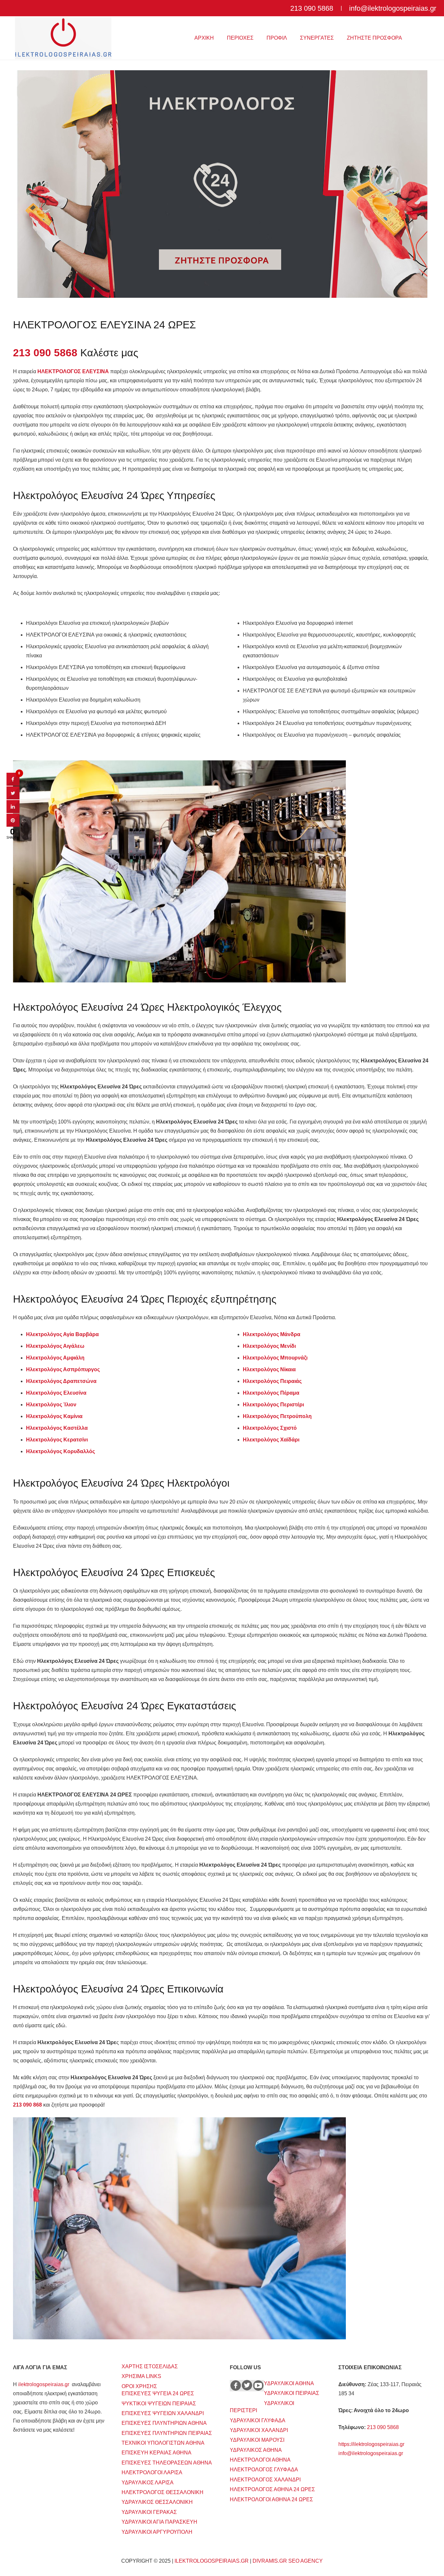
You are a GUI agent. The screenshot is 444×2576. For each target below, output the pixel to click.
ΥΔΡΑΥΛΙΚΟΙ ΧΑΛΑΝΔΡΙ (259, 2430)
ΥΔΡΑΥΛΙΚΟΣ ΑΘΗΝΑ (256, 2450)
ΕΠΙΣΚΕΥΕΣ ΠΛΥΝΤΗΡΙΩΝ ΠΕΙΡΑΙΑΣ (167, 2433)
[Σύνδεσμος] (63, 38)
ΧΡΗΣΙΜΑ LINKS (141, 2376)
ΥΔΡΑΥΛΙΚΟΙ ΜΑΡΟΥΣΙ (257, 2440)
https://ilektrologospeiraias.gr (371, 2444)
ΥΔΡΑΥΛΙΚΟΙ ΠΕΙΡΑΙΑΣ (292, 2393)
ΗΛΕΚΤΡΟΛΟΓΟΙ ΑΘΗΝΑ (260, 2460)
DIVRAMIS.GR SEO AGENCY (288, 2561)
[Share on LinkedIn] (13, 811)
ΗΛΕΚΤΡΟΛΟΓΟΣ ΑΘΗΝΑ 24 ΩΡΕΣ (272, 2489)
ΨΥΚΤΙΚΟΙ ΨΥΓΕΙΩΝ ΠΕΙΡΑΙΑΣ (159, 2404)
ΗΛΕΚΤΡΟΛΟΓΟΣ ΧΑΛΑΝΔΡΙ (265, 2480)
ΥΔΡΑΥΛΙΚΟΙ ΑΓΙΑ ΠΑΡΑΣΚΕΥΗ (159, 2522)
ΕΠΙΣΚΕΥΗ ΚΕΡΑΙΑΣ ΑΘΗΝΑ (157, 2453)
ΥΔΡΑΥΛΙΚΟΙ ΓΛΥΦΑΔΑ (258, 2420)
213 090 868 (27, 2105)
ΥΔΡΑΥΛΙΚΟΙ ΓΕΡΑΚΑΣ (149, 2512)
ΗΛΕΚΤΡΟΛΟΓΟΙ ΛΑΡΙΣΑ (152, 2472)
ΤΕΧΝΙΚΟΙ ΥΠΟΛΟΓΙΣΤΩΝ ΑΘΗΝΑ (163, 2443)
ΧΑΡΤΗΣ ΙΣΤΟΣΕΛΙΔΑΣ (150, 2366)
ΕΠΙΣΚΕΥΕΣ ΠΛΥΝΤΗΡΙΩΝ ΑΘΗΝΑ (164, 2423)
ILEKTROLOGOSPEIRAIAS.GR (212, 2561)
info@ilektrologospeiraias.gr (371, 2453)
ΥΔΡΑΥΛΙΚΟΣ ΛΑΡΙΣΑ (148, 2483)
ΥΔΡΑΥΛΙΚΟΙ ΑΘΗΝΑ (289, 2383)
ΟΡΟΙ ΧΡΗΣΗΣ (139, 2386)
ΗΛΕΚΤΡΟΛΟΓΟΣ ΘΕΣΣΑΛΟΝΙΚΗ (163, 2492)
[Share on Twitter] (13, 797)
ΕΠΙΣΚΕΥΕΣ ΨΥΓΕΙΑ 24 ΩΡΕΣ (158, 2393)
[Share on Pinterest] (13, 825)
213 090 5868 (383, 2427)
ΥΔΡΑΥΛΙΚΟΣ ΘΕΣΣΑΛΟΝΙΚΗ (157, 2502)
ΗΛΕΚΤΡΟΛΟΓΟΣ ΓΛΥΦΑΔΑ (264, 2470)
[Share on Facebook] (13, 784)
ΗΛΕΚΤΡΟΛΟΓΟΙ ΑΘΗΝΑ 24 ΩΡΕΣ (271, 2499)
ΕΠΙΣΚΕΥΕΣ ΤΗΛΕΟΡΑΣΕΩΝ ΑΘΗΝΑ (167, 2463)
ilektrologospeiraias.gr (44, 2384)
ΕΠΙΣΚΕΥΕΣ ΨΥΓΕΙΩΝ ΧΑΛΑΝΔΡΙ (163, 2413)
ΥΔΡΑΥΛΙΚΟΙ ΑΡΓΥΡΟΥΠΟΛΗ (157, 2532)
